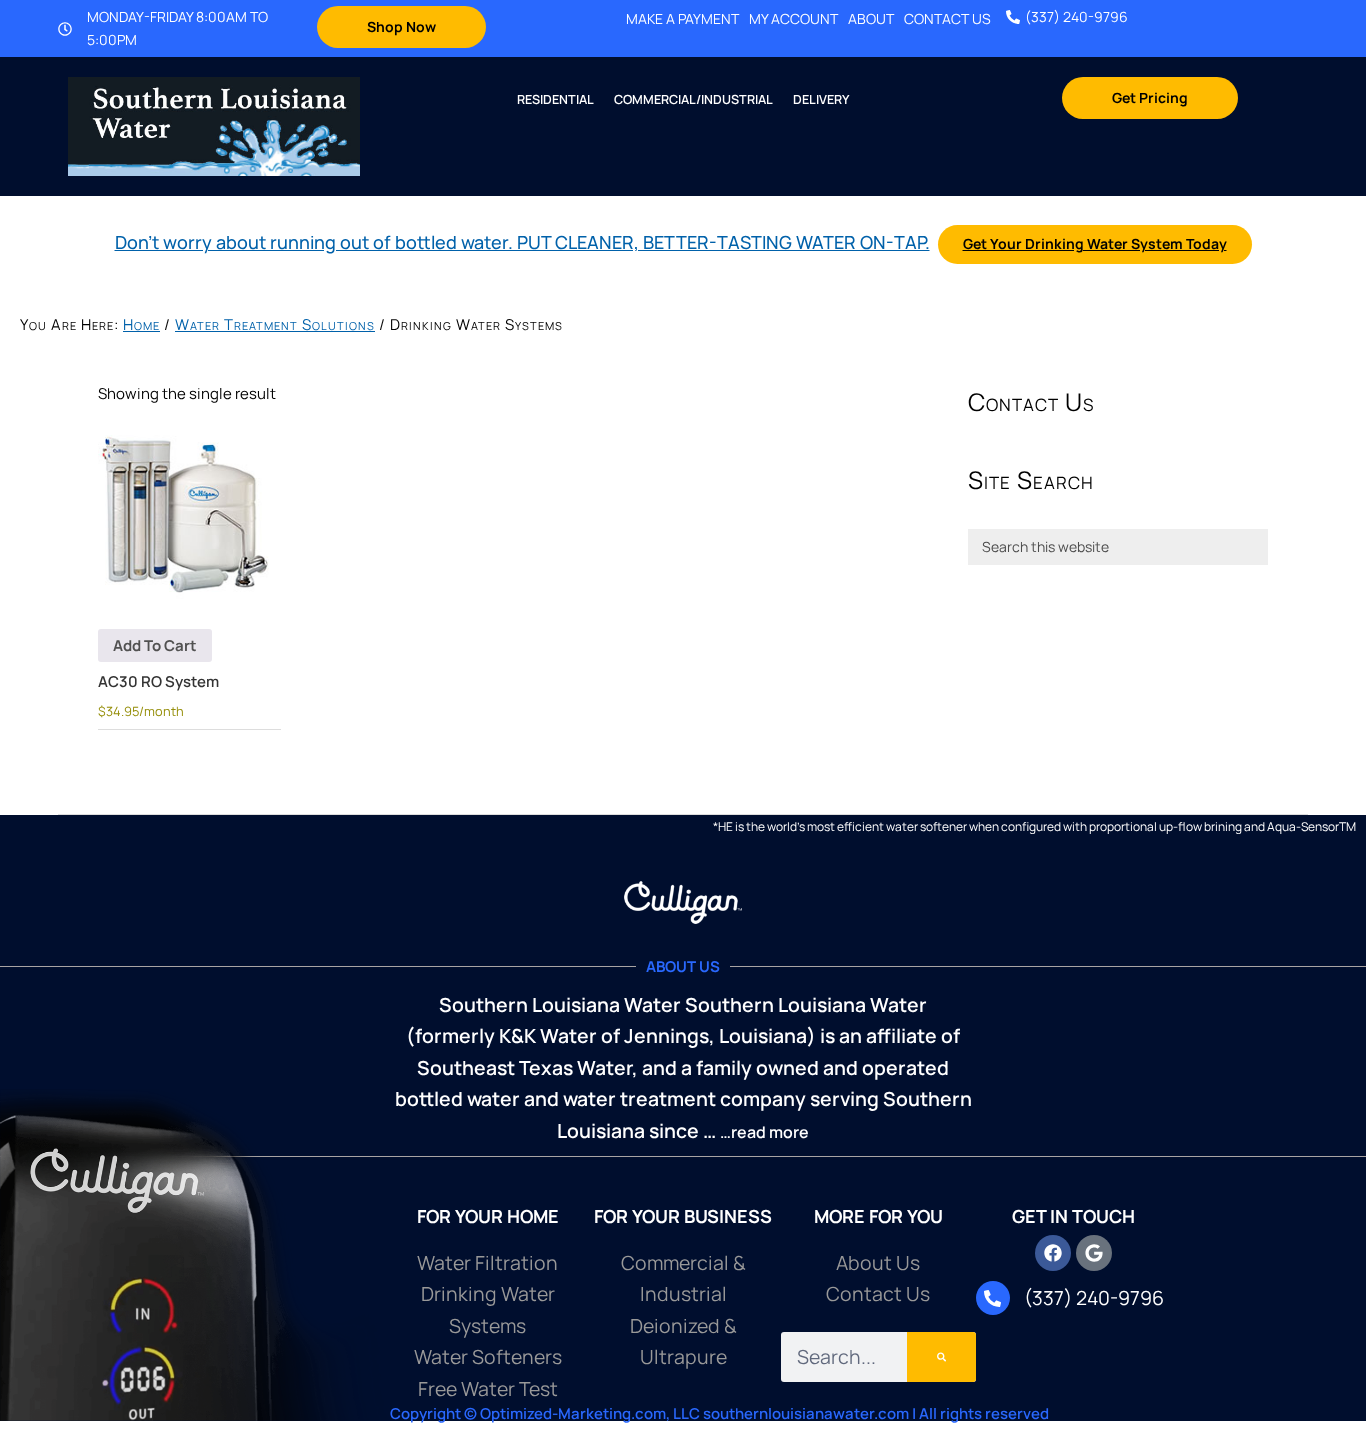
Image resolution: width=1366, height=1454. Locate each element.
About (871, 19)
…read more (764, 1132)
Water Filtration (487, 1262)
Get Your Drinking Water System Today (1095, 243)
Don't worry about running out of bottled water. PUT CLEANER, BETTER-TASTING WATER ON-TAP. (522, 242)
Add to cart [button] (155, 645)
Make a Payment (682, 19)
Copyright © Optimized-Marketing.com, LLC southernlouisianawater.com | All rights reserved (719, 1413)
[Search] (941, 1357)
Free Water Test (488, 1388)
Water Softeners (488, 1356)
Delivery (821, 99)
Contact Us (947, 19)
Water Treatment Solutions (275, 324)
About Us (878, 1262)
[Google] (1094, 1253)
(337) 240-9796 (1076, 16)
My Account (793, 19)
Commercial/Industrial (693, 99)
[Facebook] (1053, 1253)
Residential (555, 99)
